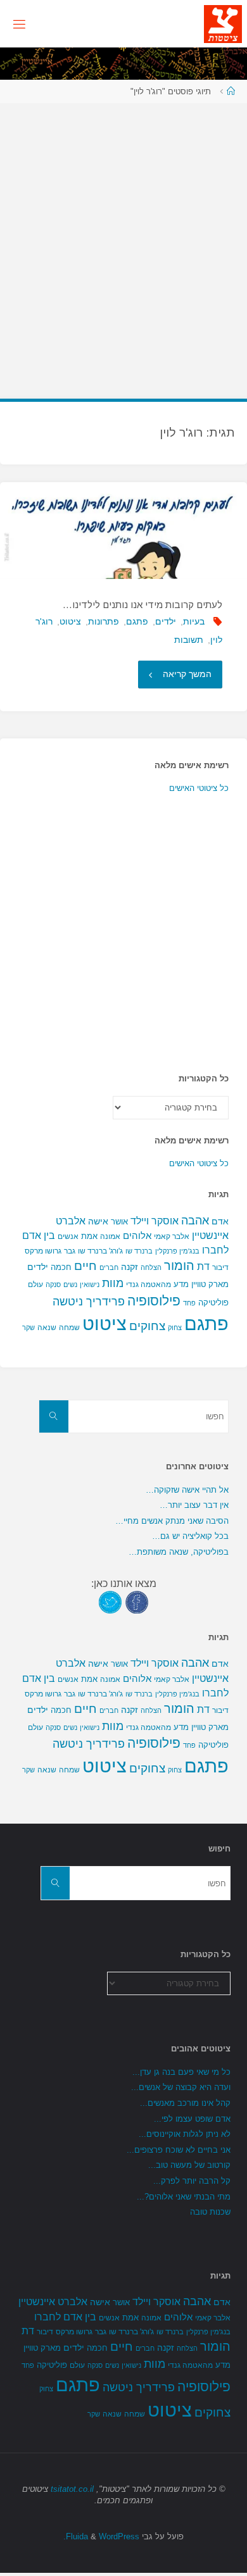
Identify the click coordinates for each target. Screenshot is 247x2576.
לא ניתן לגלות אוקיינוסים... (185, 2134)
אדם (220, 1221)
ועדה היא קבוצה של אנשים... (181, 2087)
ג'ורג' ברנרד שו (100, 1251)
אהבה (195, 1220)
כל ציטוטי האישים (199, 788)
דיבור (220, 1267)
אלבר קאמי (172, 1236)
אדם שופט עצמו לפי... (192, 2119)
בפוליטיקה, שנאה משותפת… (179, 1552)
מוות (113, 1283)
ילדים (166, 621)
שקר (28, 1328)
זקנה (130, 1267)
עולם (35, 1285)
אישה (98, 1221)
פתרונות (104, 621)
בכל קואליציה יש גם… (190, 1536)
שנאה (47, 1327)
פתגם (137, 621)
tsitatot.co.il (72, 2489)
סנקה (53, 1285)
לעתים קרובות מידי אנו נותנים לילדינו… (142, 605)
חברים (109, 1267)
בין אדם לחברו (65, 2317)
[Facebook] (137, 1601)
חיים (85, 1266)
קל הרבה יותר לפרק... (192, 2181)
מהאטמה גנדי (149, 1285)
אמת (89, 1236)
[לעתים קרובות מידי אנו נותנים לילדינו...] (123, 530)
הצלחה (151, 1267)
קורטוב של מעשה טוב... (189, 2165)
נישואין (90, 1285)
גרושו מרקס (43, 1251)
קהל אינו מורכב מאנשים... (185, 2103)
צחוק (175, 1328)
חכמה (61, 1267)
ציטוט (70, 621)
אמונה (110, 1236)
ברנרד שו (139, 1251)
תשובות (189, 640)
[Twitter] (110, 1601)
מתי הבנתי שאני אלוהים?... (184, 2197)
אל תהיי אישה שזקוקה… (187, 1490)
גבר (70, 1251)
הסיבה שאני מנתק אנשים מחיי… (172, 1521)
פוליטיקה (213, 1303)
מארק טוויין (210, 1284)
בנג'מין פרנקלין (177, 1251)
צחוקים (147, 1326)
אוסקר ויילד (155, 1221)
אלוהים (137, 1236)
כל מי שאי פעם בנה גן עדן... (181, 2072)
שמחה (69, 1328)
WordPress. (101, 2536)
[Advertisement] (123, 245)
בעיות (194, 621)
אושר (119, 1222)
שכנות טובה (210, 2212)
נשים (70, 1285)
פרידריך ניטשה (89, 1302)
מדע (181, 1284)
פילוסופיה (154, 1301)
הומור (179, 1266)
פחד (189, 1303)
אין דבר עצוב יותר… (194, 1505)
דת (203, 1266)
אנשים (68, 1236)
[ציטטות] (223, 23)
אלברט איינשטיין (53, 2301)
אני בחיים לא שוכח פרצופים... (179, 2150)
